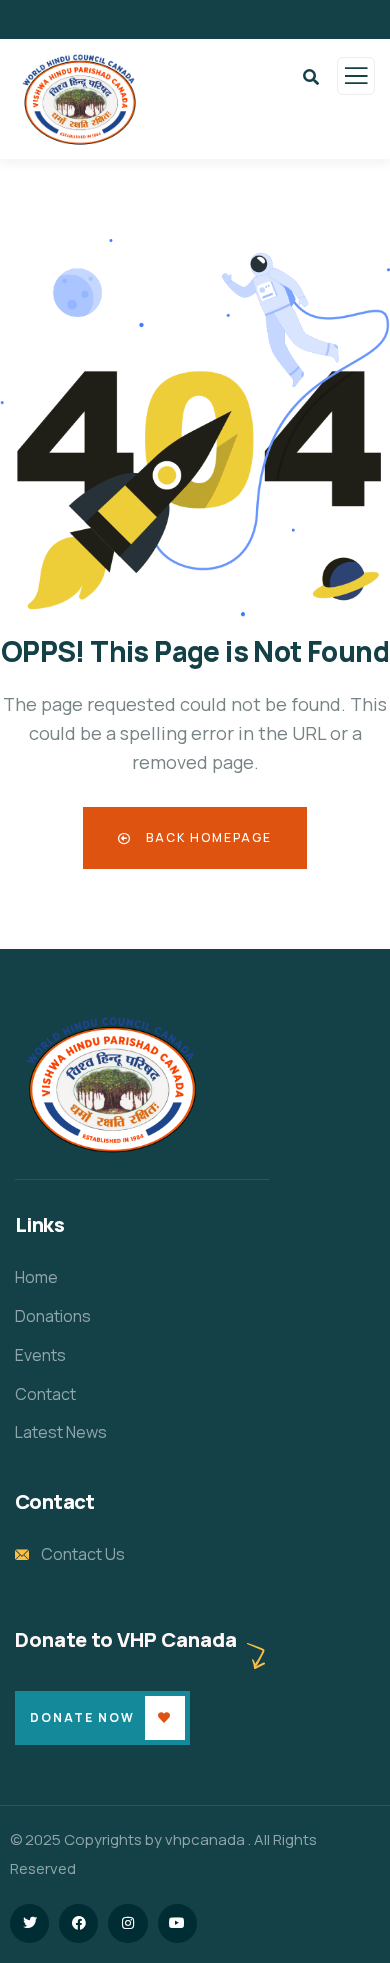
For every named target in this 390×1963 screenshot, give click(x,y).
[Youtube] (177, 1923)
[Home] (112, 1084)
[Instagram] (127, 1923)
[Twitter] (29, 1923)
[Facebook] (78, 1923)
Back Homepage (207, 837)
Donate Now (82, 1717)
